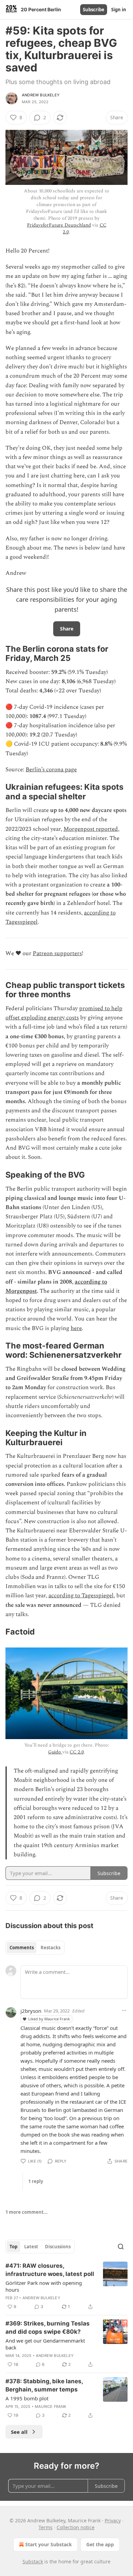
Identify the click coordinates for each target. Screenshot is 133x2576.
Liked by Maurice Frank (49, 2019)
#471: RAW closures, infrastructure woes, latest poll (50, 2270)
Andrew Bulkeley (41, 95)
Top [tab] (13, 2247)
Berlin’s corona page (51, 770)
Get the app (100, 2544)
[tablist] (35, 1948)
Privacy (113, 2520)
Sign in (119, 10)
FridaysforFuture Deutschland (59, 225)
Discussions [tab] (58, 2247)
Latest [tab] (31, 2247)
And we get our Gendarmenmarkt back (45, 2344)
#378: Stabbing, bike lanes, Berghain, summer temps (44, 2385)
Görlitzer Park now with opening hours (44, 2286)
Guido (55, 1752)
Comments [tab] (22, 1948)
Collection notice (76, 2527)
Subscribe (94, 10)
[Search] (121, 2247)
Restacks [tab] (50, 1948)
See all (19, 2432)
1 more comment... (27, 2212)
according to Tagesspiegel (81, 1596)
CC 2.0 (77, 1752)
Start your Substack (49, 2544)
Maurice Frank (51, 2406)
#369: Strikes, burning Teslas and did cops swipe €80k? (48, 2328)
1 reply (36, 2181)
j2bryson (31, 2011)
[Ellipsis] (124, 2010)
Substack (33, 2561)
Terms (46, 2527)
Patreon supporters (57, 953)
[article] (66, 2286)
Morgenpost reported (91, 829)
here (76, 1328)
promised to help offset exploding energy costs (64, 1013)
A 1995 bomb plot (27, 2398)
